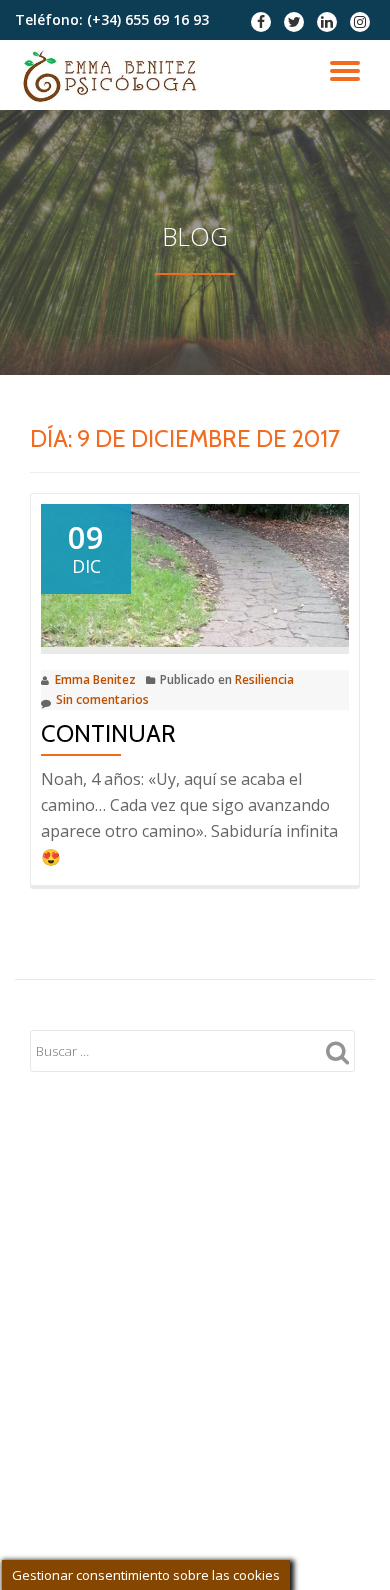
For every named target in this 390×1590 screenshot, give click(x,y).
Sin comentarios (102, 699)
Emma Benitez (95, 679)
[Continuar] (195, 574)
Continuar (108, 733)
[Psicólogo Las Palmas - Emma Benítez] (112, 75)
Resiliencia (264, 679)
